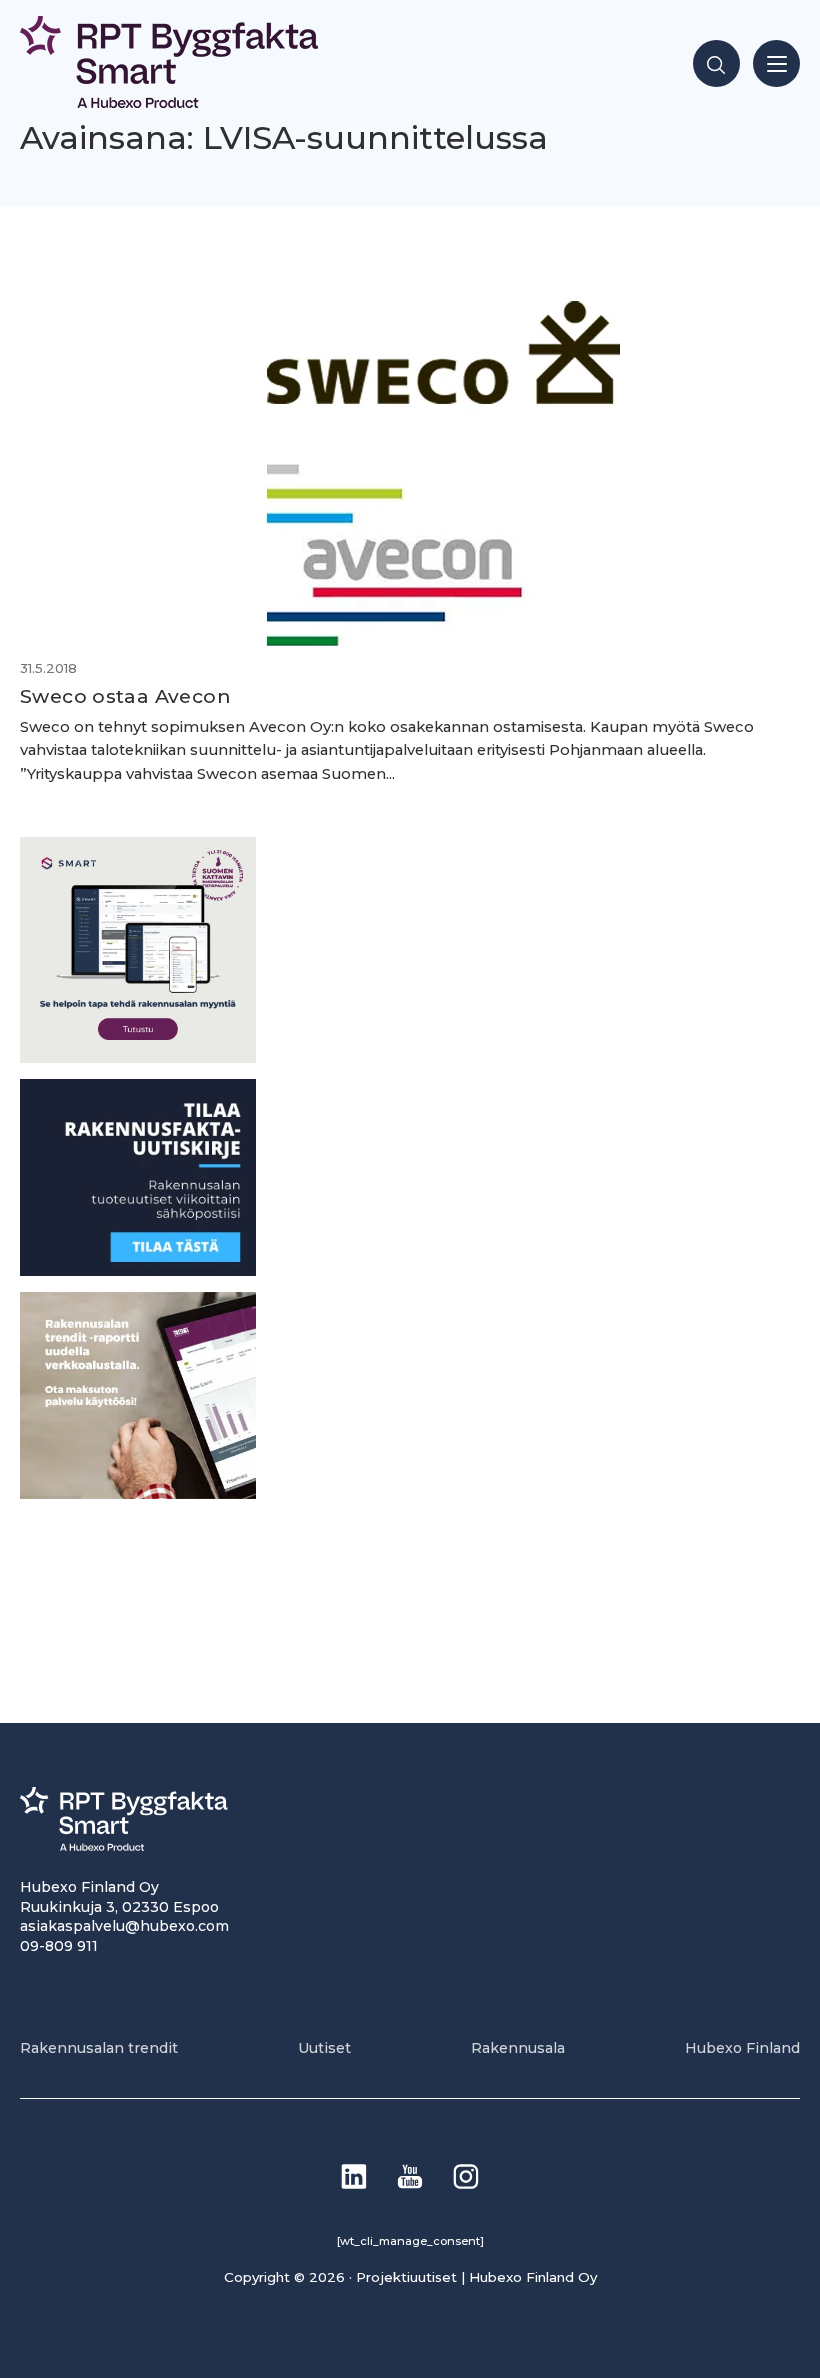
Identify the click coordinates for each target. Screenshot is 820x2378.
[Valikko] (776, 63)
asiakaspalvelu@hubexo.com (124, 1926)
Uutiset (324, 2048)
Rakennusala (518, 2048)
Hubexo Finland (742, 2048)
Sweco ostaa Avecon (125, 696)
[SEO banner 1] (138, 1057)
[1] (138, 1270)
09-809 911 (59, 1946)
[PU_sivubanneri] (138, 1493)
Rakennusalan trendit (99, 2048)
